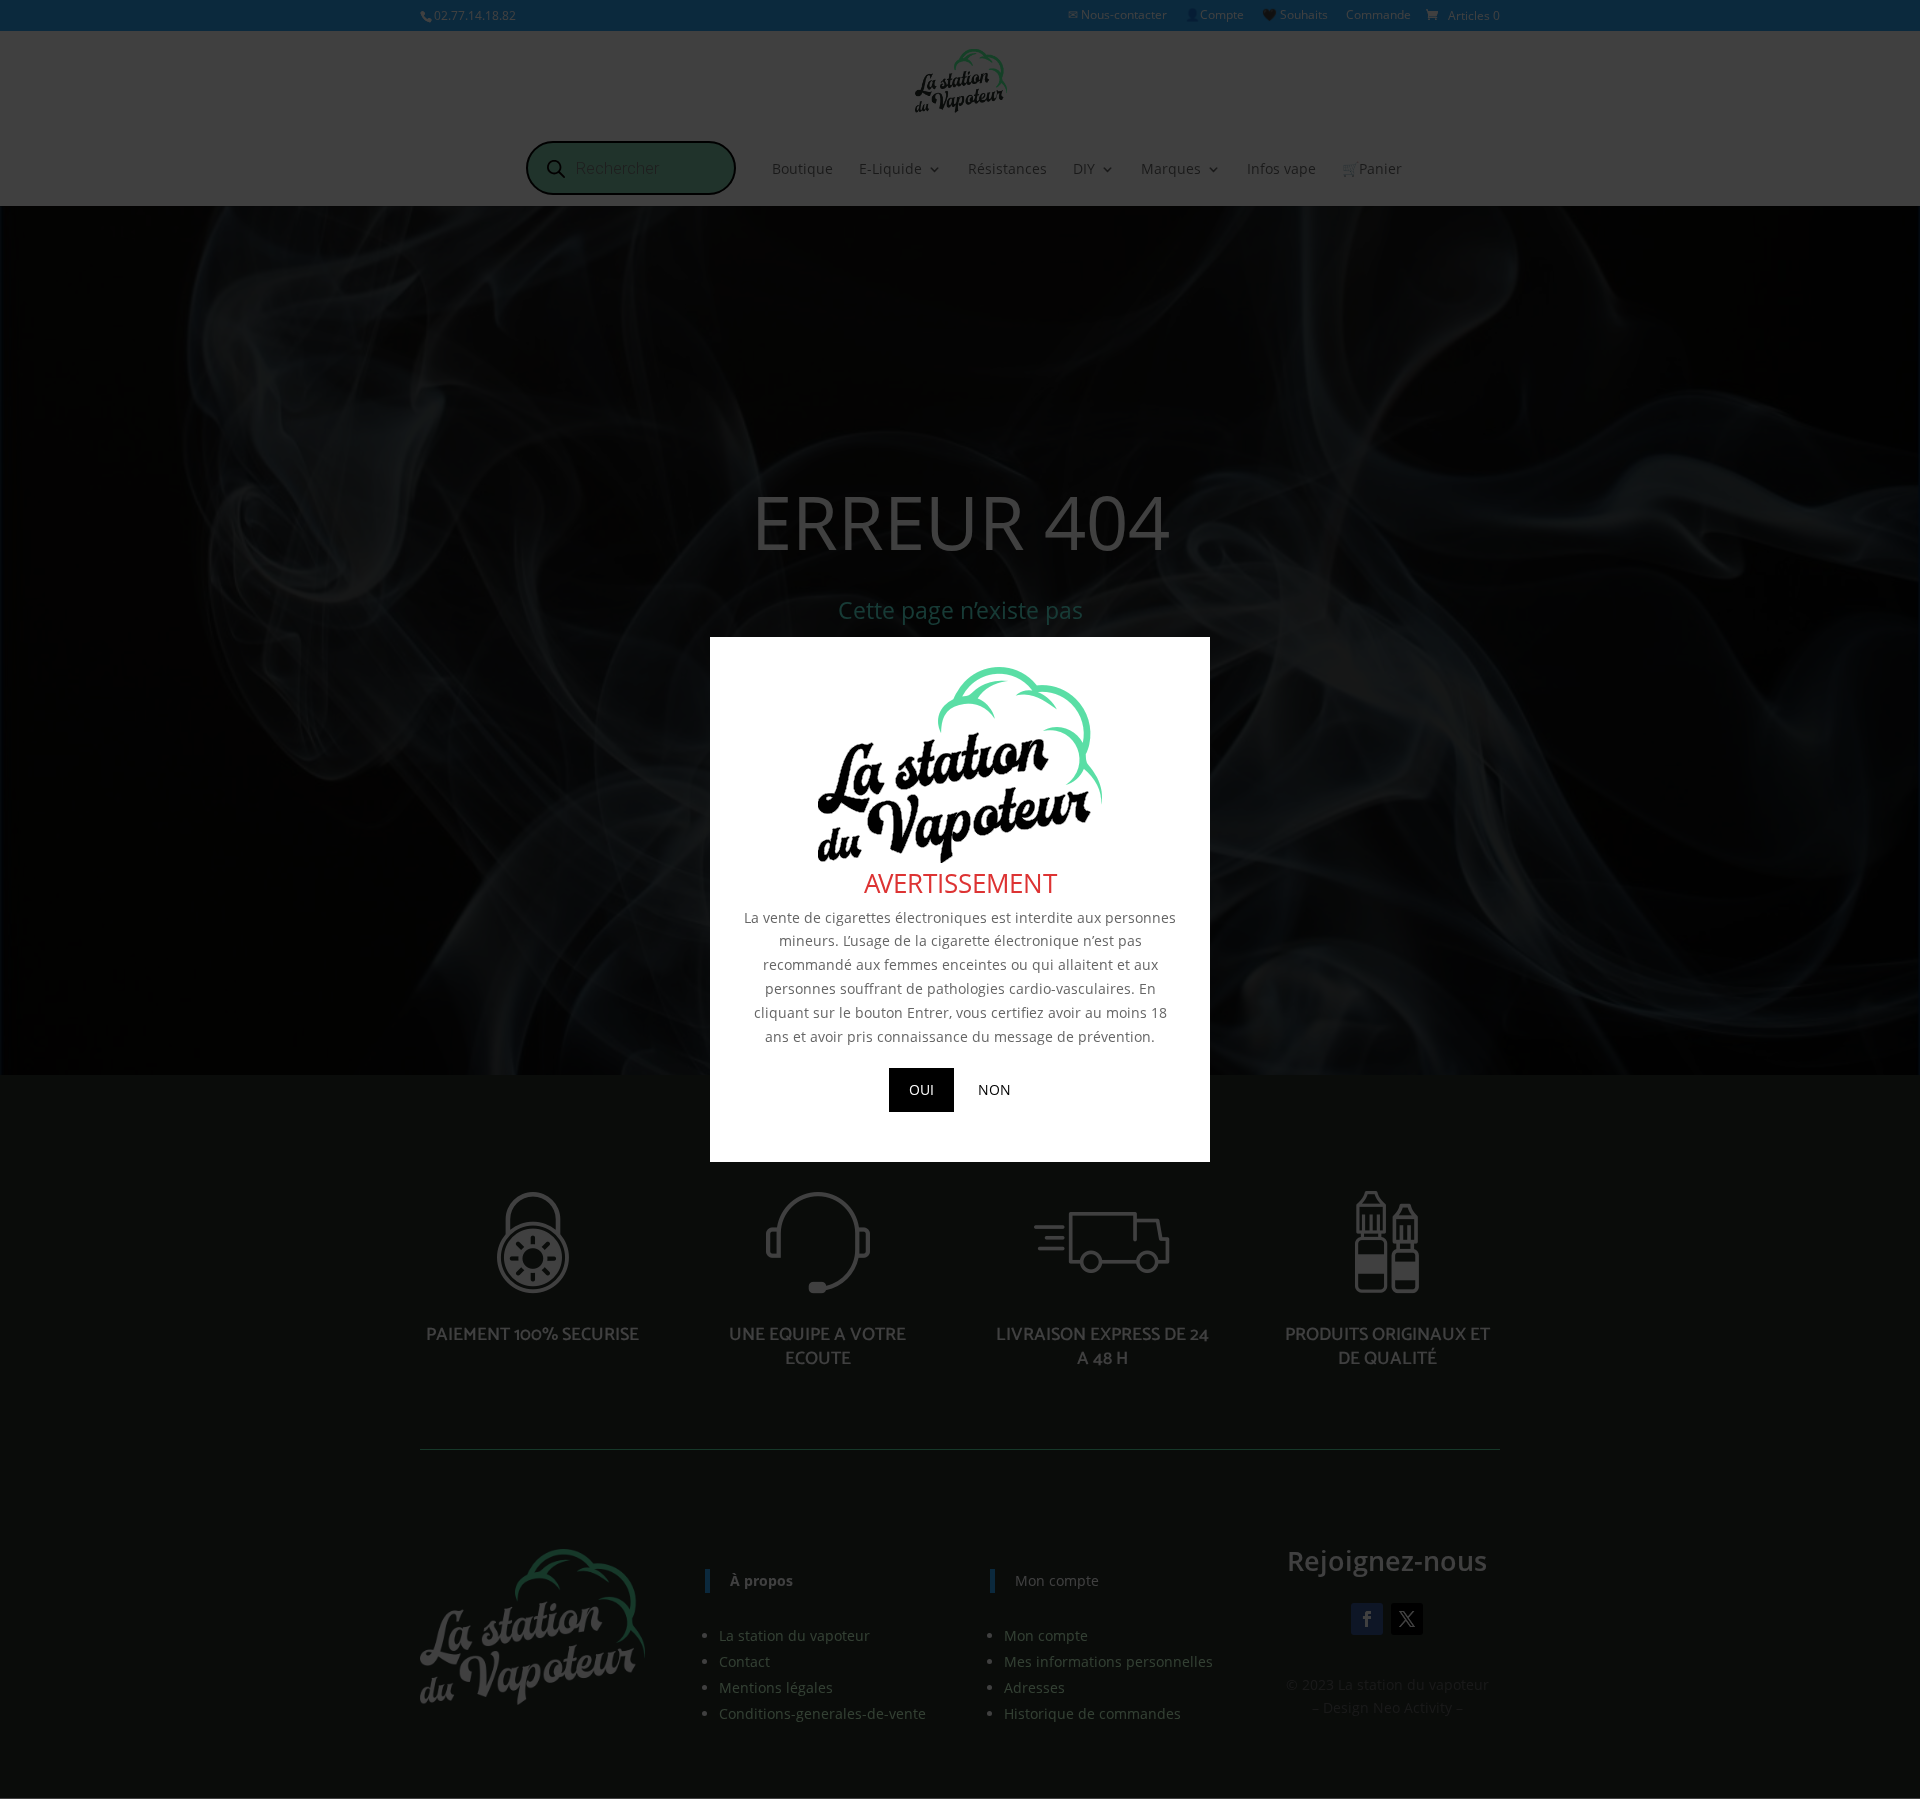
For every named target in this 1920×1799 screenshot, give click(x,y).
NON (994, 1089)
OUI (921, 1089)
